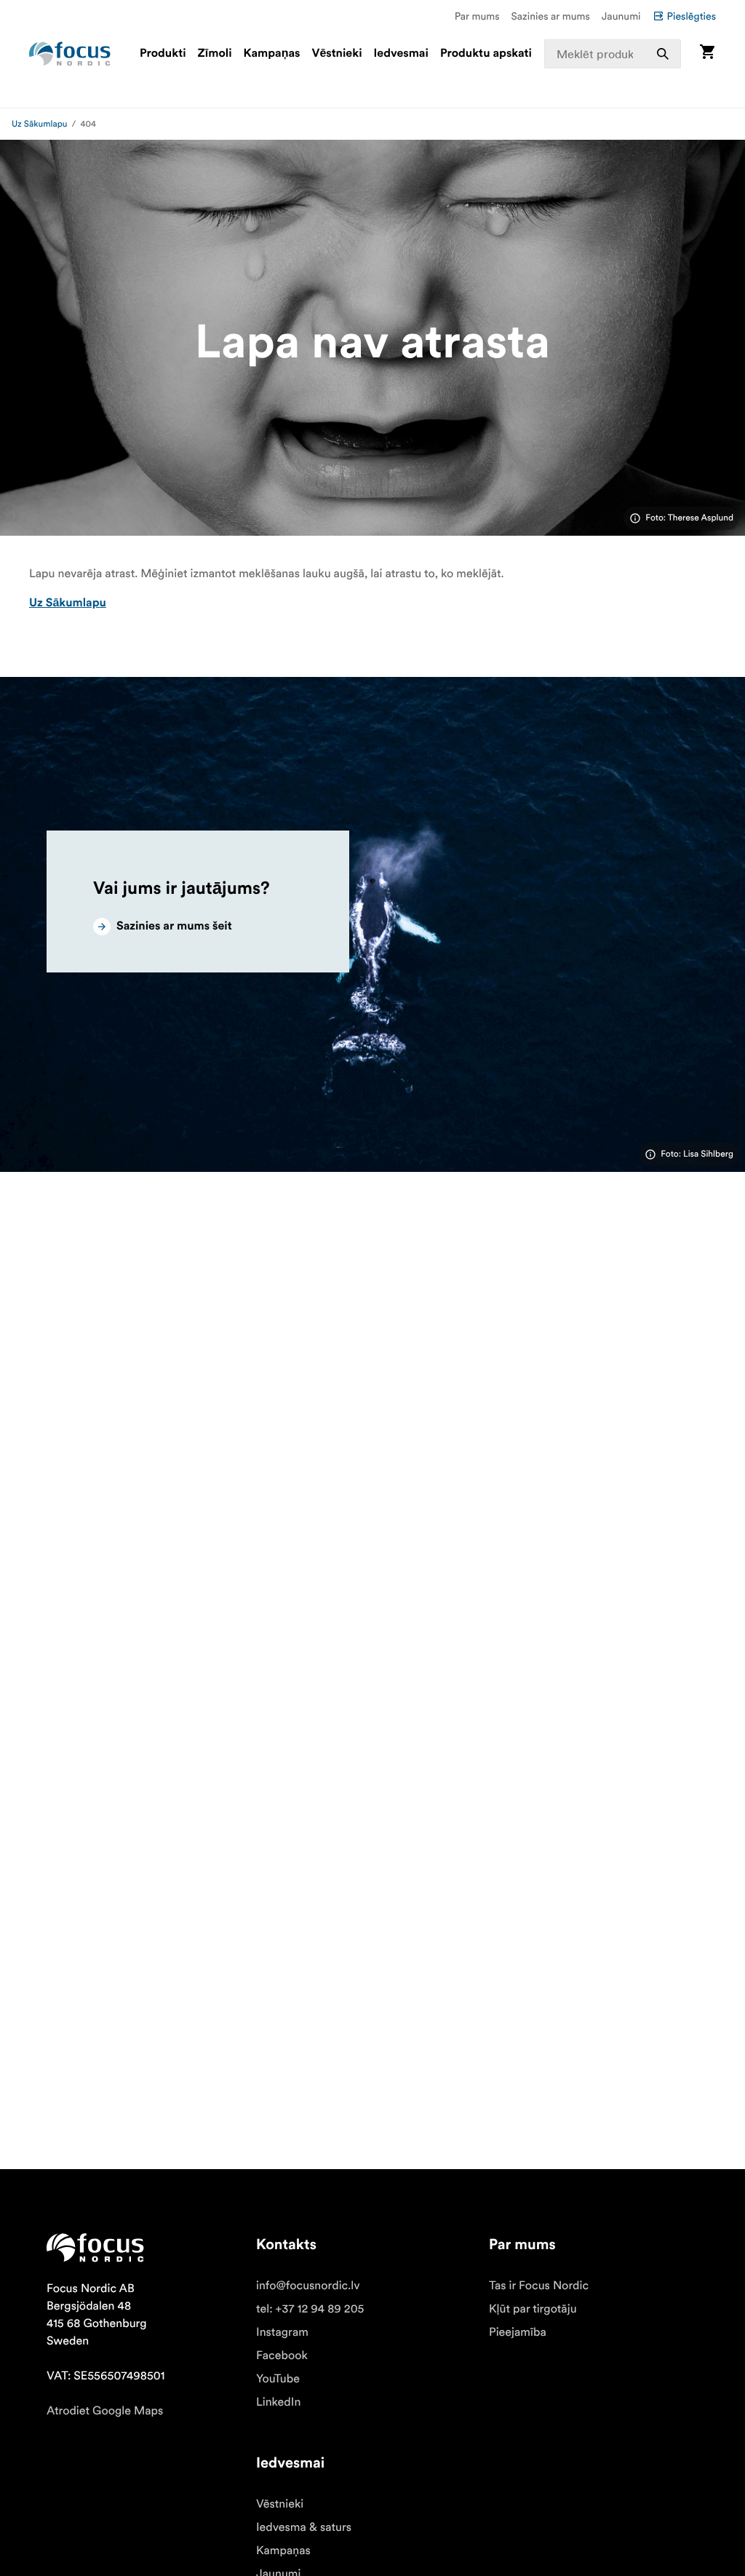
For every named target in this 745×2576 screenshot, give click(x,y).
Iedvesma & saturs (304, 2527)
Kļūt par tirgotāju (533, 2309)
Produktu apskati (486, 54)
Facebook (282, 2355)
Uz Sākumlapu (40, 124)
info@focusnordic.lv (308, 2286)
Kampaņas (272, 54)
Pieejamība (518, 2332)
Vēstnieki (336, 54)
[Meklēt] (663, 54)
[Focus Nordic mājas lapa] (70, 54)
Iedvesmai (401, 54)
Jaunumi (621, 16)
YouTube (278, 2379)
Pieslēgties (692, 16)
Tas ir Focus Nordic (539, 2286)
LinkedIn (278, 2402)
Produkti (163, 54)
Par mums (477, 16)
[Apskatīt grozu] (707, 53)
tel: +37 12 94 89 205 (310, 2309)
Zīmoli (215, 54)
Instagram (282, 2332)
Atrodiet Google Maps (105, 2411)
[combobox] (613, 54)
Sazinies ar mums (551, 16)
